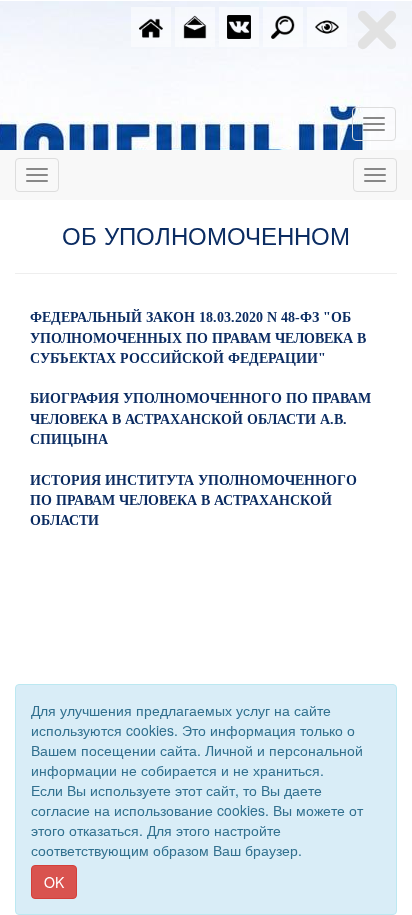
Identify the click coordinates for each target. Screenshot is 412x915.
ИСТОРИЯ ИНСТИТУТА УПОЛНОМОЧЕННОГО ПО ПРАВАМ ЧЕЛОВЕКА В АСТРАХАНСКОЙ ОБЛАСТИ (193, 501)
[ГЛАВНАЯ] (151, 25)
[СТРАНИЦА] (239, 25)
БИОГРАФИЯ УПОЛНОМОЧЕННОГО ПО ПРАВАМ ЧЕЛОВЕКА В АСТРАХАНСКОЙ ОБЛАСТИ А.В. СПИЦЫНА (200, 419)
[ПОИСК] (283, 25)
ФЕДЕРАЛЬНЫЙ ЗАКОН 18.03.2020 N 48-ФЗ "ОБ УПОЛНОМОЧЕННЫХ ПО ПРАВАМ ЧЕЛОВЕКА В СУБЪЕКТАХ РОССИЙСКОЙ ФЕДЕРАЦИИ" (198, 338)
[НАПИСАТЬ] (195, 25)
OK (54, 882)
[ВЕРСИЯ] (327, 25)
